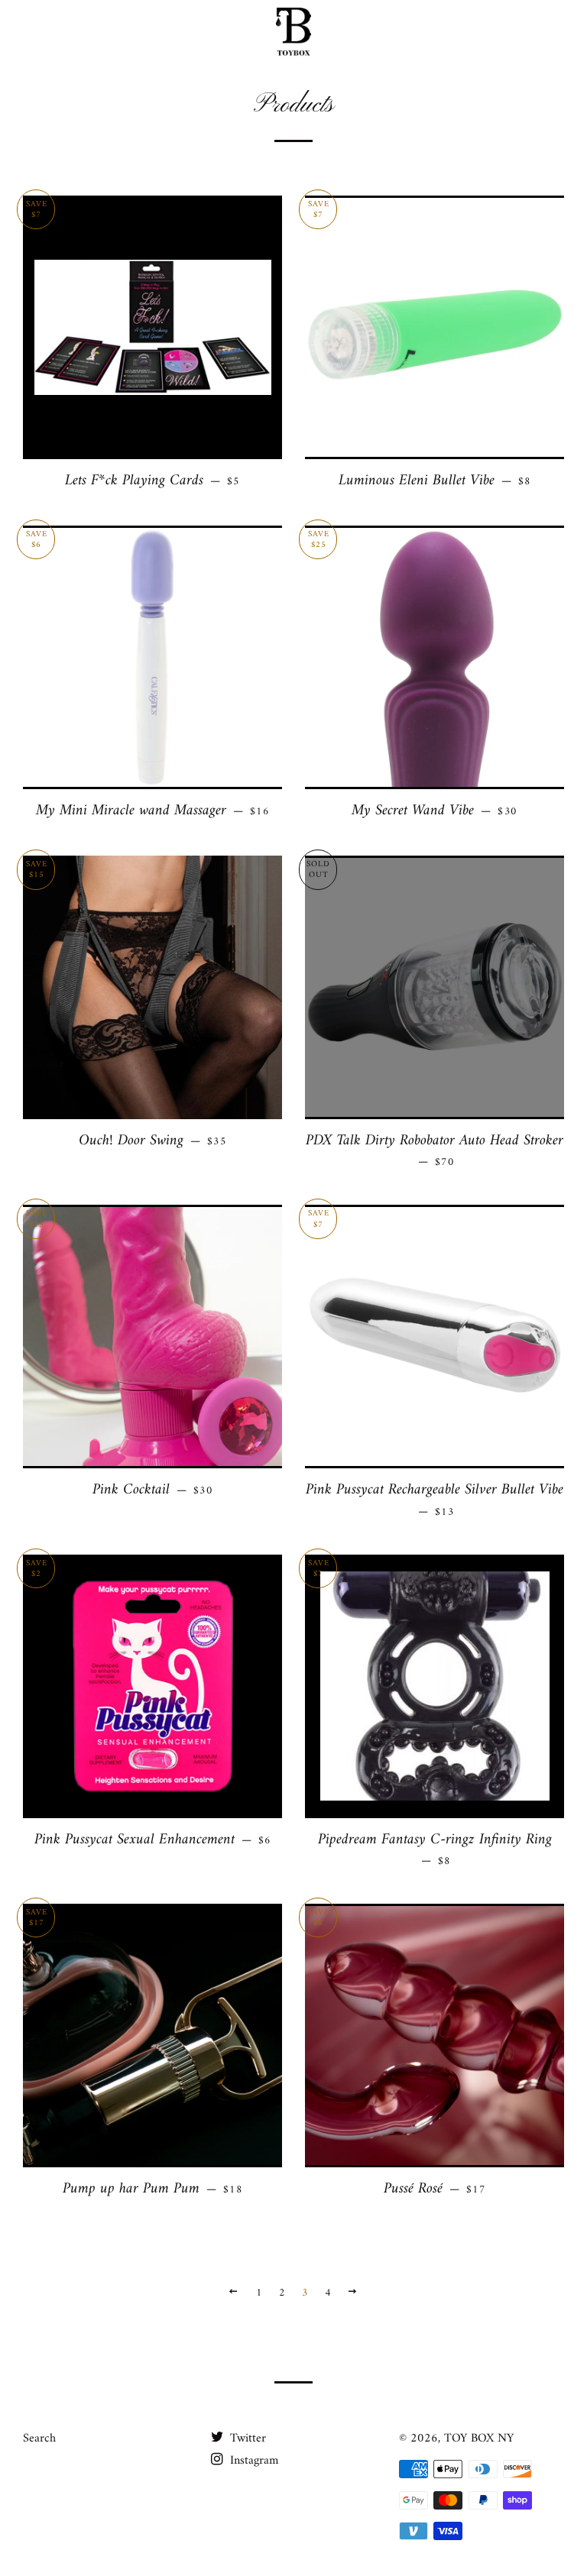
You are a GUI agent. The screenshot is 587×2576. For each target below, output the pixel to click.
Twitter (246, 2438)
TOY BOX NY (479, 2438)
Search (39, 2438)
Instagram (252, 2461)
